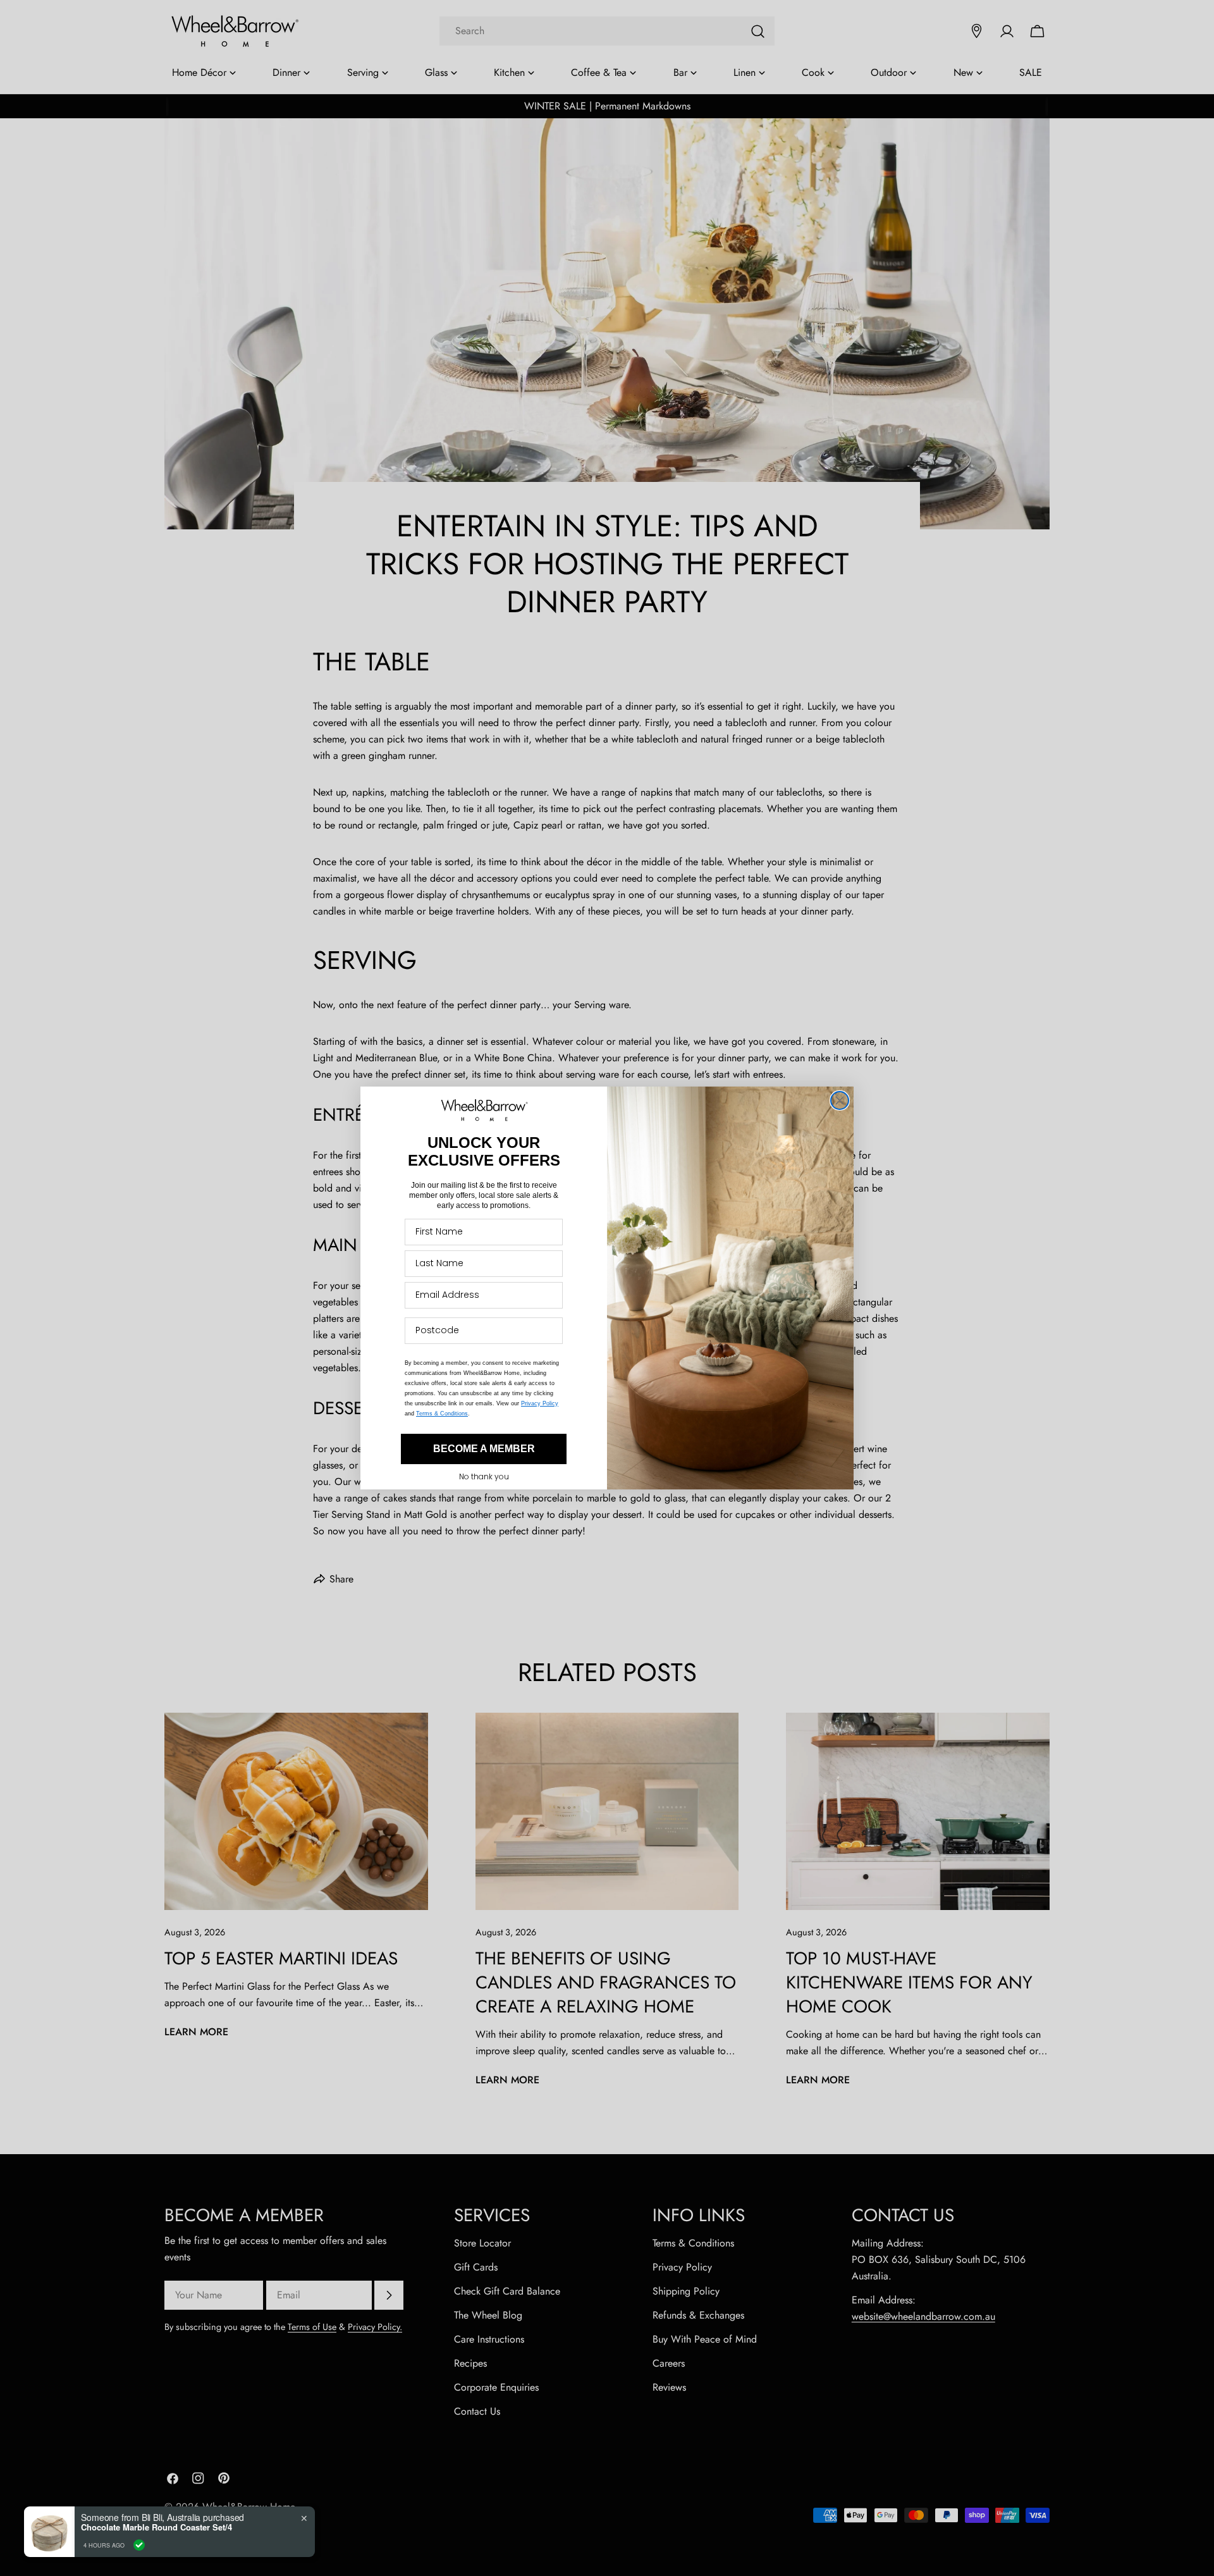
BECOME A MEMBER (484, 1449)
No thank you (484, 1476)
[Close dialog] (840, 1100)
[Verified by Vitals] (139, 2545)
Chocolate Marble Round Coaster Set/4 (156, 2527)
